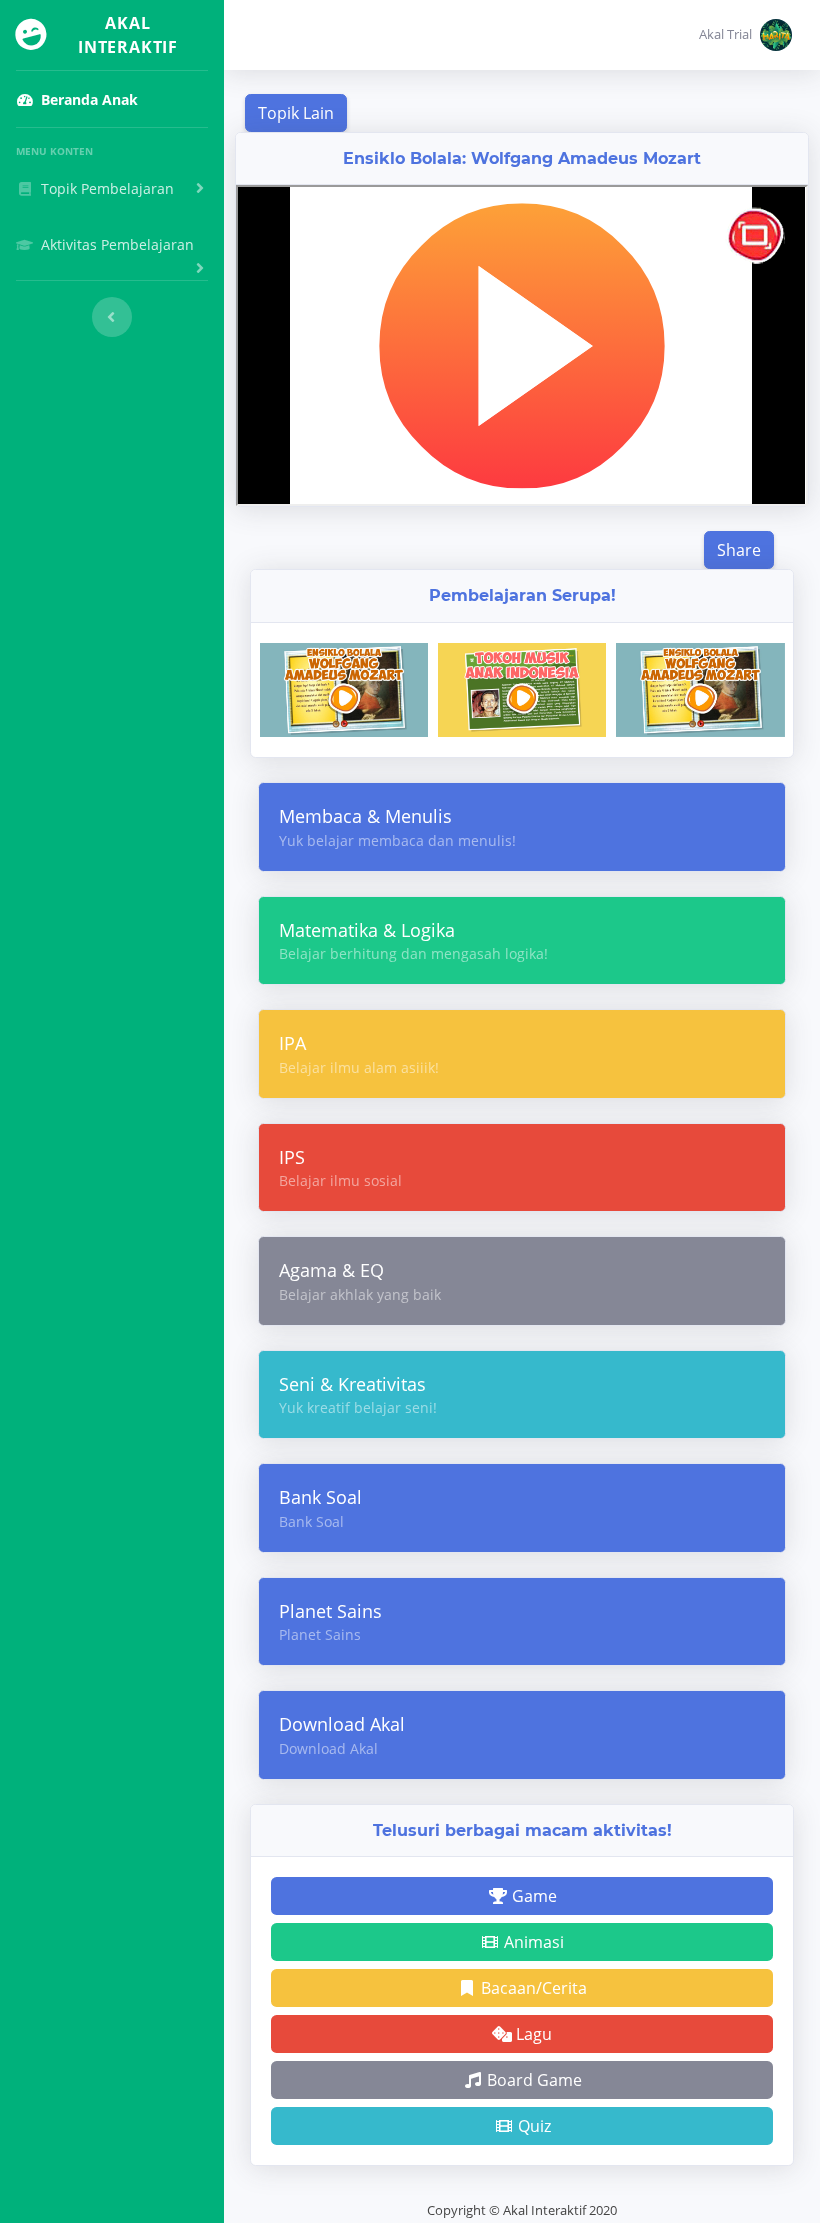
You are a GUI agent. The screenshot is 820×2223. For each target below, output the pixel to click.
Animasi (532, 1942)
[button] (745, 35)
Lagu (532, 2034)
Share (739, 550)
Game (532, 1896)
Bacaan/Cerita (532, 1988)
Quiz (532, 2126)
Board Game (532, 2080)
